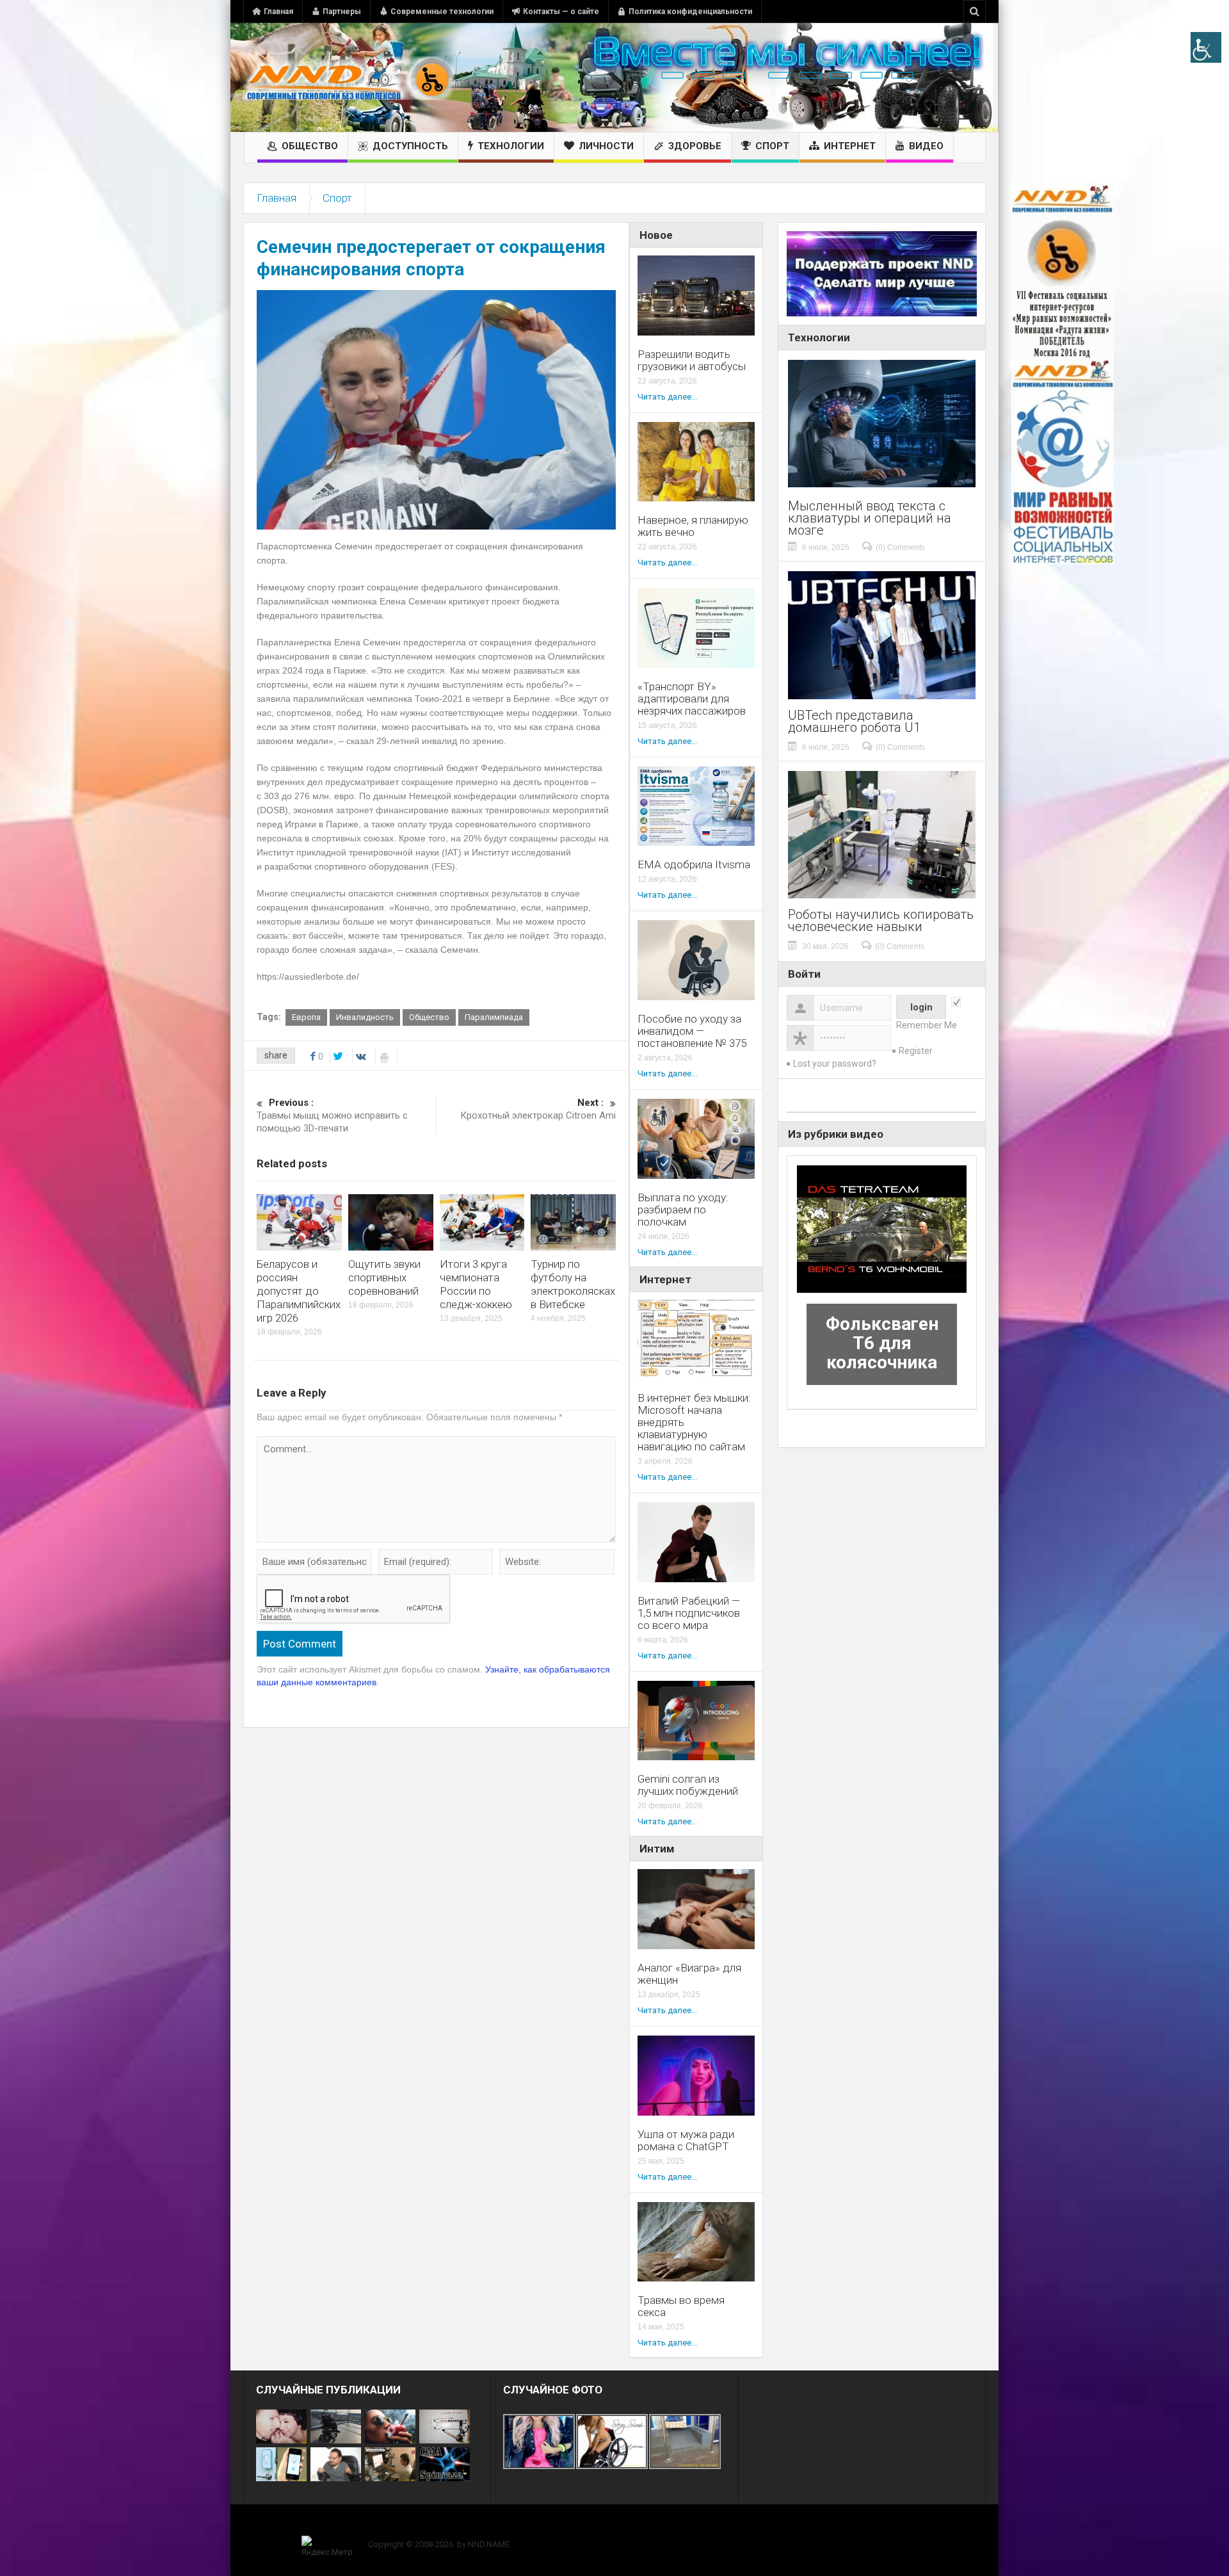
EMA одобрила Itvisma (694, 865)
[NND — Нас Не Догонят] (349, 77)
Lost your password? (835, 1064)
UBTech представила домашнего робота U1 (854, 722)
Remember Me (927, 1025)
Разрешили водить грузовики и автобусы (692, 360)
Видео (926, 146)
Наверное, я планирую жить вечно (693, 526)
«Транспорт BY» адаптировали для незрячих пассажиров (692, 699)
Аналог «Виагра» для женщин (689, 1974)
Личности (606, 146)
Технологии (511, 146)
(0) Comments (900, 547)
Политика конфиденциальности (690, 12)
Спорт (772, 146)
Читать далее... (667, 397)
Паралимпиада (494, 1017)
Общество (310, 146)
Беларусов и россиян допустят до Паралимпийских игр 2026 (299, 1291)
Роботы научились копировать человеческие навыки (881, 921)
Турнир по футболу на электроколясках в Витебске (573, 1284)
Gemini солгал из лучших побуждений (688, 1785)
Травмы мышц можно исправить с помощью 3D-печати (332, 1115)
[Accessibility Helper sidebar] (1206, 47)
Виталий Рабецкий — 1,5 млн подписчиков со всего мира (689, 1613)
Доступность (410, 146)
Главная (278, 12)
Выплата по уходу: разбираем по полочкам (683, 1210)
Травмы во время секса (681, 2306)
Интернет (850, 146)
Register (916, 1051)
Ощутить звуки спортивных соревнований (384, 1277)
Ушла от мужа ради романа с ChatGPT (686, 2141)
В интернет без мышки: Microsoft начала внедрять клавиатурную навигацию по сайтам (694, 1422)
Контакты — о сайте (561, 12)
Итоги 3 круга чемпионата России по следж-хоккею (476, 1284)
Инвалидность (365, 1017)
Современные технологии (442, 12)
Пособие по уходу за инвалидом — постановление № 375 (692, 1031)
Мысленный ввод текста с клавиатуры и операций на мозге (870, 518)
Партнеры (342, 12)
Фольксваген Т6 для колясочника (882, 1343)
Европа (306, 1017)
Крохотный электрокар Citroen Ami (538, 1109)
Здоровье (695, 146)
